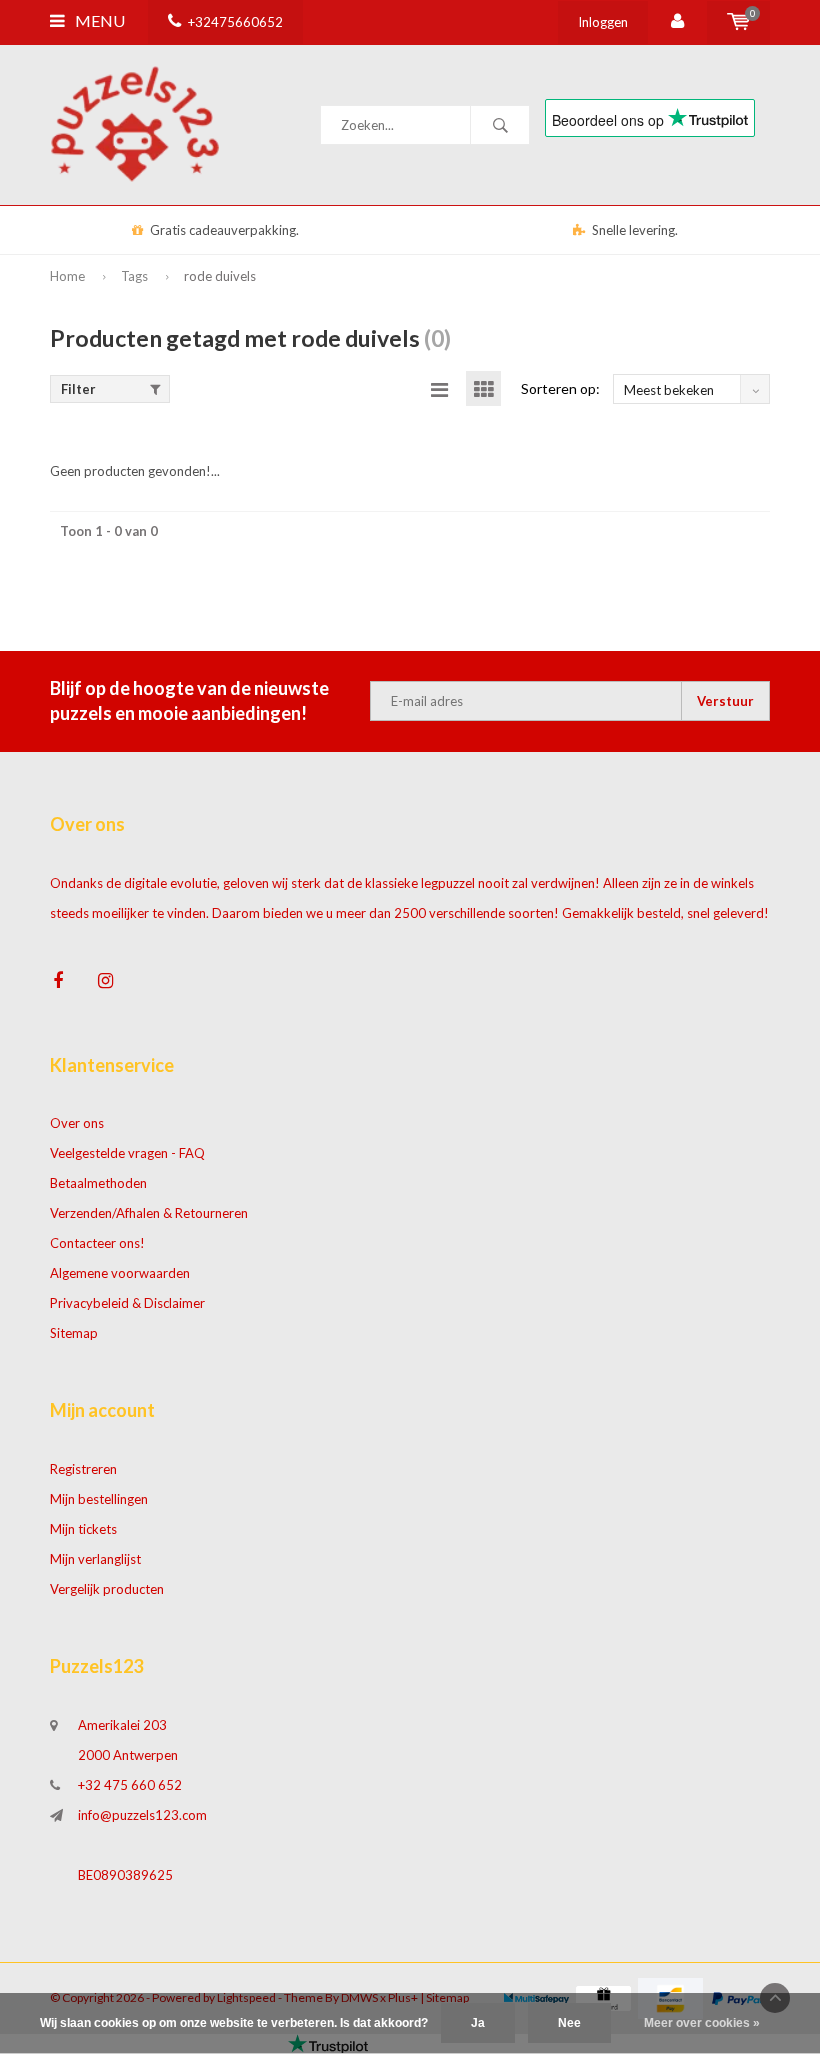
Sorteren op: (560, 388)
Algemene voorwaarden (120, 1273)
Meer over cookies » (702, 2023)
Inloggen (603, 22)
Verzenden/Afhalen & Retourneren (149, 1213)
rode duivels (220, 276)
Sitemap (74, 1333)
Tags (134, 276)
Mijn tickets (83, 1529)
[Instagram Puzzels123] (105, 980)
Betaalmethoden (98, 1183)
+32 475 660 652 (130, 1785)
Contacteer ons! (97, 1243)
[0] (738, 22)
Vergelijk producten (107, 1589)
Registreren (83, 1469)
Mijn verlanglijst (95, 1559)
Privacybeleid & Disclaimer (127, 1303)
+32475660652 (235, 22)
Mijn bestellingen (99, 1499)
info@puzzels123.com (142, 1815)
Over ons (77, 1123)
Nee (569, 2023)
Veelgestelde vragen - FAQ (127, 1153)
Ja (478, 2023)
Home (67, 276)
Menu (98, 20)
